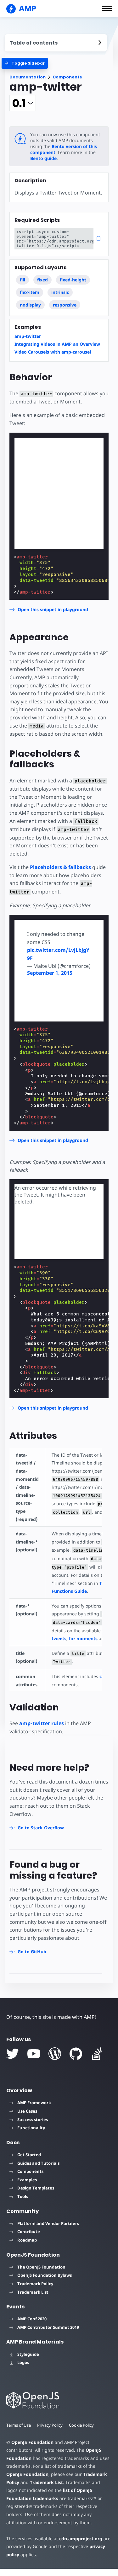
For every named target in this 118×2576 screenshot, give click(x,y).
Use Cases (27, 2111)
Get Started (29, 2155)
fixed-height (73, 280)
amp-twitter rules (42, 1723)
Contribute (29, 2232)
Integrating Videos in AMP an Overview (57, 344)
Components (67, 77)
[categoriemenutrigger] (25, 63)
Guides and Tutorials (38, 2163)
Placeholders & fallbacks (60, 867)
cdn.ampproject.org (81, 2539)
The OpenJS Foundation (41, 2267)
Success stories (33, 2120)
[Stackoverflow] (97, 2054)
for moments (83, 1638)
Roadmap (27, 2240)
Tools (23, 2196)
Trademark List (33, 2292)
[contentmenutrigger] (56, 43)
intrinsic (60, 292)
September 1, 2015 (50, 973)
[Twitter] (13, 2054)
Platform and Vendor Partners (48, 2223)
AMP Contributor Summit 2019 (48, 2327)
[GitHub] (76, 2054)
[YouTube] (34, 2054)
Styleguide (28, 2354)
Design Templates (36, 2188)
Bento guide (43, 158)
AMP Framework (34, 2103)
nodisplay (30, 305)
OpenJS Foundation (32, 2442)
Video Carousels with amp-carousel (53, 352)
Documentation (28, 77)
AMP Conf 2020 (32, 2319)
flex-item (30, 292)
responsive (65, 305)
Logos (23, 2362)
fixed (42, 280)
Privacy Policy (50, 2425)
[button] (107, 8)
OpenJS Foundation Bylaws (45, 2275)
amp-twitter (28, 336)
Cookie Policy (81, 2425)
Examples (27, 2180)
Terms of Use (19, 2425)
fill (22, 280)
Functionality (31, 2128)
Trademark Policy (35, 2284)
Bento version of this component (64, 149)
